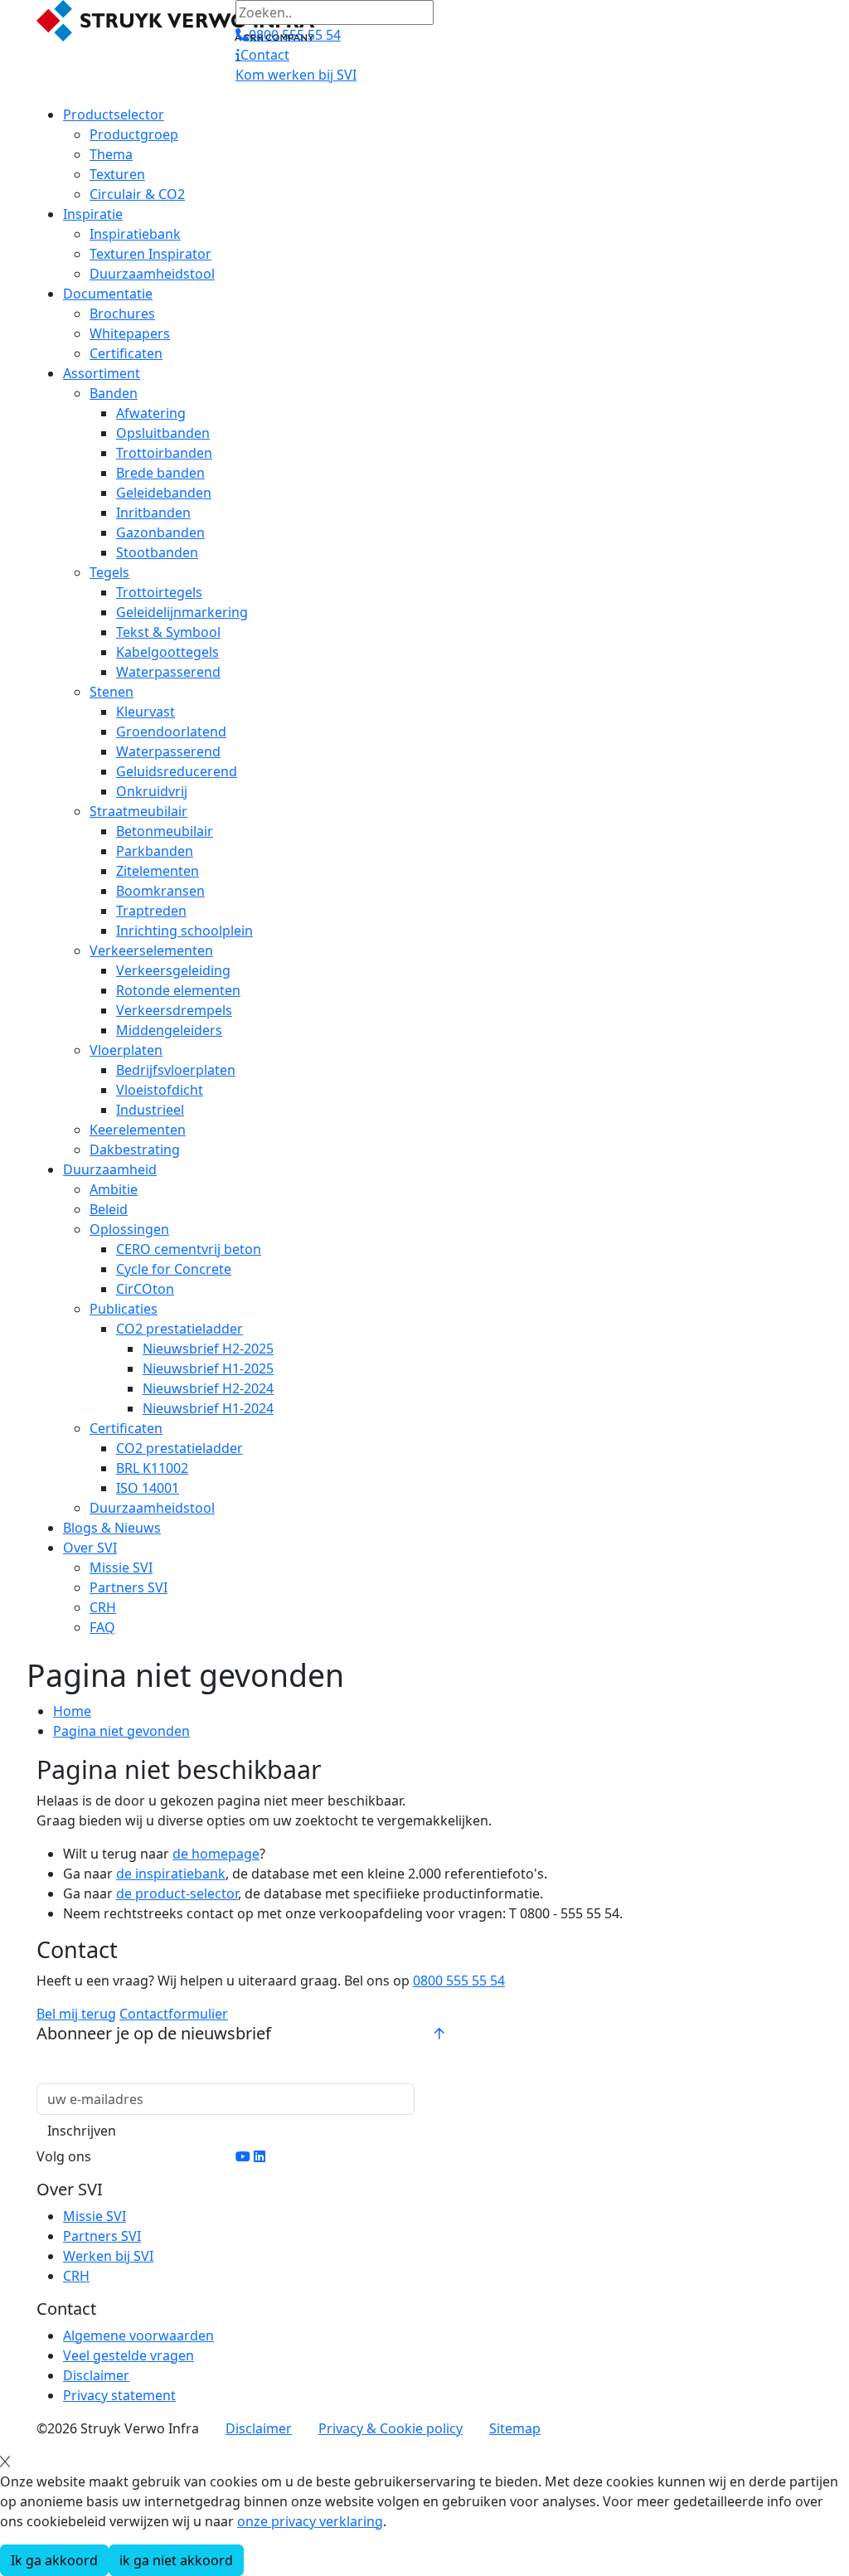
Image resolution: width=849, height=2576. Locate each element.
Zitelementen (158, 871)
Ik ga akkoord (54, 2560)
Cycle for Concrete (174, 1269)
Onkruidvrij (152, 791)
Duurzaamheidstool (152, 274)
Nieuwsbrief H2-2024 (208, 1388)
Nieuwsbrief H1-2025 (208, 1368)
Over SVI (90, 1548)
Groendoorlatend (171, 731)
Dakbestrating (135, 1149)
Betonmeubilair (165, 831)
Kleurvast (146, 712)
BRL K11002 (152, 1468)
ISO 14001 (148, 1488)
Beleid (109, 1209)
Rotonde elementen (178, 990)
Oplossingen (129, 1229)
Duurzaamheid (110, 1169)
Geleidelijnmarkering (182, 612)
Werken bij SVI (108, 2256)
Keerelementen (138, 1130)
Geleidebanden (164, 493)
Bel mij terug (76, 2014)
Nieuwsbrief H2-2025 (208, 1349)
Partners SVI (129, 1587)
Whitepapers (130, 333)
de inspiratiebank (171, 1874)
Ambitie (114, 1189)
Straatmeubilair (138, 811)
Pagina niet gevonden (121, 1731)
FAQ (102, 1627)
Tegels (109, 572)
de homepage (216, 1854)
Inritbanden (153, 513)
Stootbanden (157, 552)
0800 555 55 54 (459, 1981)
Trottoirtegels (159, 592)
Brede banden (160, 473)
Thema (111, 154)
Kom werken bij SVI (296, 75)
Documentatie (108, 294)
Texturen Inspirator (150, 254)
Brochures (122, 313)
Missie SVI (121, 1567)
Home (72, 1711)
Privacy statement (119, 2395)
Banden (114, 393)
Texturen (117, 174)
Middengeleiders (169, 1030)
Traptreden (151, 911)
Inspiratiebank (135, 234)
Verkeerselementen (151, 950)
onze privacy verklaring (310, 2521)
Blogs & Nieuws (112, 1528)
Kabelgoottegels (167, 652)
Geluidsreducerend (177, 771)
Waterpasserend (168, 672)
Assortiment (102, 373)
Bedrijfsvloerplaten (176, 1070)
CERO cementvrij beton (189, 1249)
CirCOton (145, 1289)
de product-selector (177, 1893)
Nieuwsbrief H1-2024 (208, 1408)
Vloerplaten (126, 1050)
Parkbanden (155, 851)
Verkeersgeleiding (173, 970)
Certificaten (126, 353)
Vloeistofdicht (160, 1090)
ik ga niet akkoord (176, 2560)
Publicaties (124, 1309)
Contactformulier (174, 2014)
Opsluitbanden (163, 433)
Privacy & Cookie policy (391, 2428)
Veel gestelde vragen (129, 2355)
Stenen (112, 692)
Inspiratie (93, 214)
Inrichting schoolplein (184, 931)
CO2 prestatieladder (180, 1329)
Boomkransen (160, 891)
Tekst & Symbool (168, 632)
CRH (103, 1607)
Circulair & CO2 (137, 194)
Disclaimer (96, 2375)
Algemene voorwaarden (138, 2335)
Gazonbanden (160, 532)
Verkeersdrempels (174, 1010)
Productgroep (134, 134)
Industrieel (150, 1110)
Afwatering (151, 413)
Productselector (114, 114)
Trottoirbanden (164, 453)
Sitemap (515, 2428)
